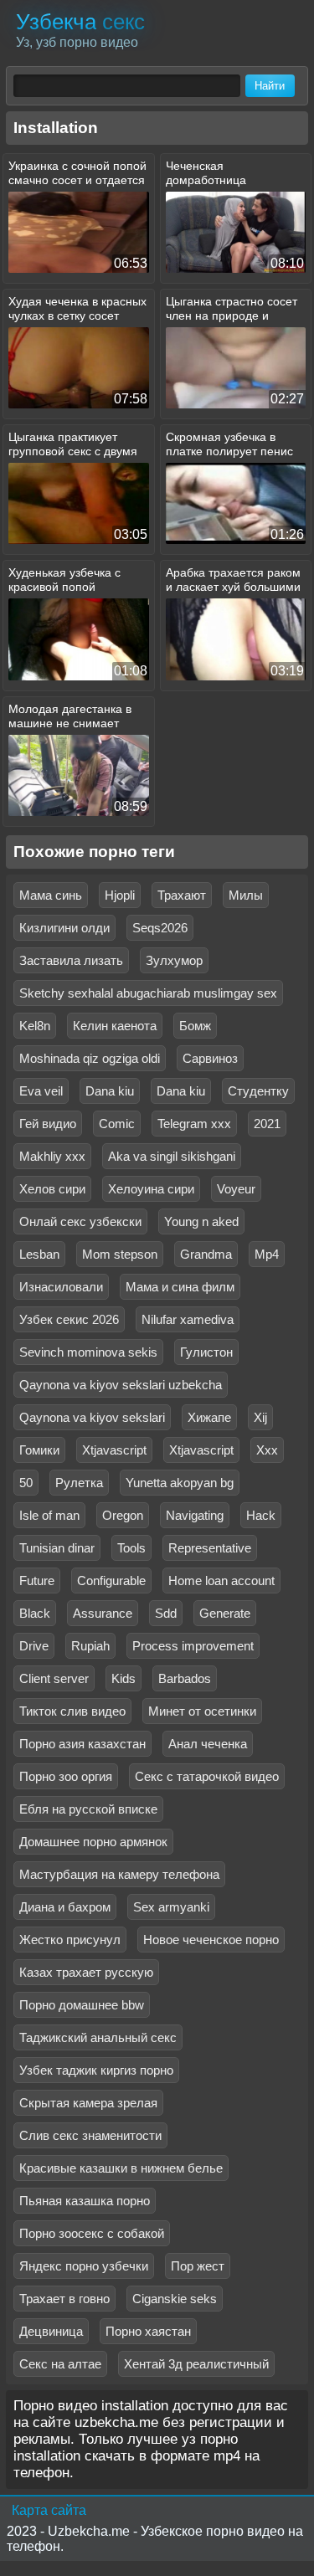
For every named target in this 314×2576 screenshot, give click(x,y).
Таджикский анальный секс (98, 2037)
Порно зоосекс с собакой (92, 2233)
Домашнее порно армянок (93, 1842)
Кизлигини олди (64, 928)
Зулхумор (174, 960)
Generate (225, 1613)
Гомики (39, 1450)
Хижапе (209, 1417)
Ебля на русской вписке (88, 1809)
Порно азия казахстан (82, 1744)
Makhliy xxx (52, 1156)
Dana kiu (110, 1091)
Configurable (111, 1580)
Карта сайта (49, 2510)
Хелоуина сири (151, 1189)
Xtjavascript (114, 1450)
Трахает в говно (64, 2299)
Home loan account (221, 1580)
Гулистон (206, 1352)
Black (35, 1613)
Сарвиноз (210, 1058)
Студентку (258, 1091)
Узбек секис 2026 (69, 1319)
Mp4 (267, 1254)
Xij (260, 1417)
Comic (117, 1124)
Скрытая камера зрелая (88, 2103)
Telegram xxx (194, 1124)
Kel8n (35, 1026)
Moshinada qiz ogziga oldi (90, 1058)
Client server (54, 1678)
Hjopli (120, 895)
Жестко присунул (70, 1940)
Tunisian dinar (57, 1548)
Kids (124, 1678)
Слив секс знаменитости (90, 2135)
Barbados (185, 1678)
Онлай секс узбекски (80, 1221)
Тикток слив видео (72, 1711)
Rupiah (90, 1646)
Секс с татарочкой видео (207, 1776)
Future (37, 1580)
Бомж (195, 1026)
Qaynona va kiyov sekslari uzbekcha (121, 1385)
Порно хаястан (148, 2331)
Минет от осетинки (202, 1711)
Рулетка (79, 1483)
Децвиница (51, 2331)
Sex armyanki (171, 1907)
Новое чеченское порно (211, 1940)
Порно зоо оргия (66, 1776)
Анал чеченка (208, 1744)
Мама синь (51, 895)
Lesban (39, 1254)
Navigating (195, 1515)
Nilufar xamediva (188, 1319)
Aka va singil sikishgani (172, 1156)
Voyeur (236, 1189)
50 (26, 1483)
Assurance (103, 1613)
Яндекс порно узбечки (84, 2266)
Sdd (166, 1613)
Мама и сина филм (180, 1287)
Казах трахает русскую (86, 1972)
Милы (246, 895)
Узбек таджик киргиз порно (96, 2070)
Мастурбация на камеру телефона (119, 1874)
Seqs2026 (160, 928)
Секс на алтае (60, 2364)
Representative (210, 1548)
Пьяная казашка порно (85, 2201)
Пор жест (198, 2266)
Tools (131, 1548)
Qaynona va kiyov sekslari (92, 1417)
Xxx (267, 1450)
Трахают (182, 895)
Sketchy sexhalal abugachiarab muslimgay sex (148, 993)
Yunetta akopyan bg (180, 1483)
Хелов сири (52, 1189)
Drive (34, 1646)
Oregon (123, 1515)
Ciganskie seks (175, 2299)
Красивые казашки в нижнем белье (121, 2168)
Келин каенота (115, 1026)
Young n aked (201, 1221)
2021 (267, 1124)
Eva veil (41, 1091)
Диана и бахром (65, 1907)
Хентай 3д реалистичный (196, 2364)
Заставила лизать (71, 960)
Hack (261, 1515)
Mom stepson (120, 1254)
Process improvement (193, 1646)
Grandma (206, 1254)
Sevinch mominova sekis (88, 1352)
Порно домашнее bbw (82, 2005)
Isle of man (49, 1515)
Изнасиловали (61, 1287)
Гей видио (48, 1124)
